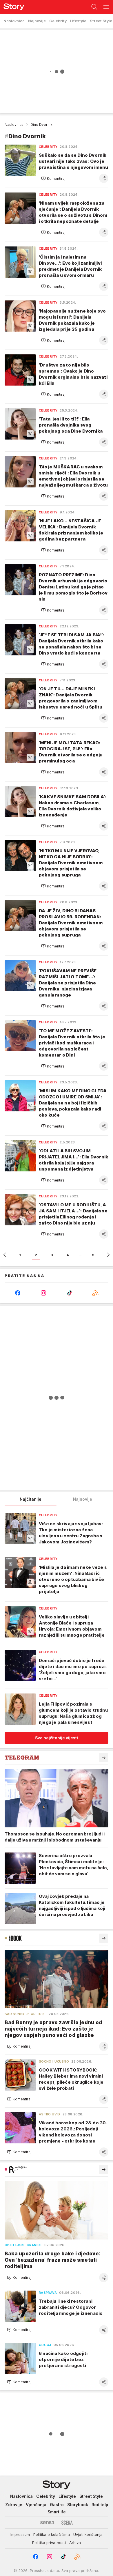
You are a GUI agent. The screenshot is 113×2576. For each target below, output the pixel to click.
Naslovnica (14, 125)
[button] (53, 178)
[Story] (12, 7)
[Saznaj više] (104, 1758)
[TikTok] (70, 1293)
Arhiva (75, 2543)
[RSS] (96, 1293)
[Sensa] (47, 2523)
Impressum (20, 2534)
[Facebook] (18, 1293)
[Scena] (67, 2523)
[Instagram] (44, 1293)
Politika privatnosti (49, 2543)
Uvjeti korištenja (88, 2534)
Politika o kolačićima (52, 2534)
